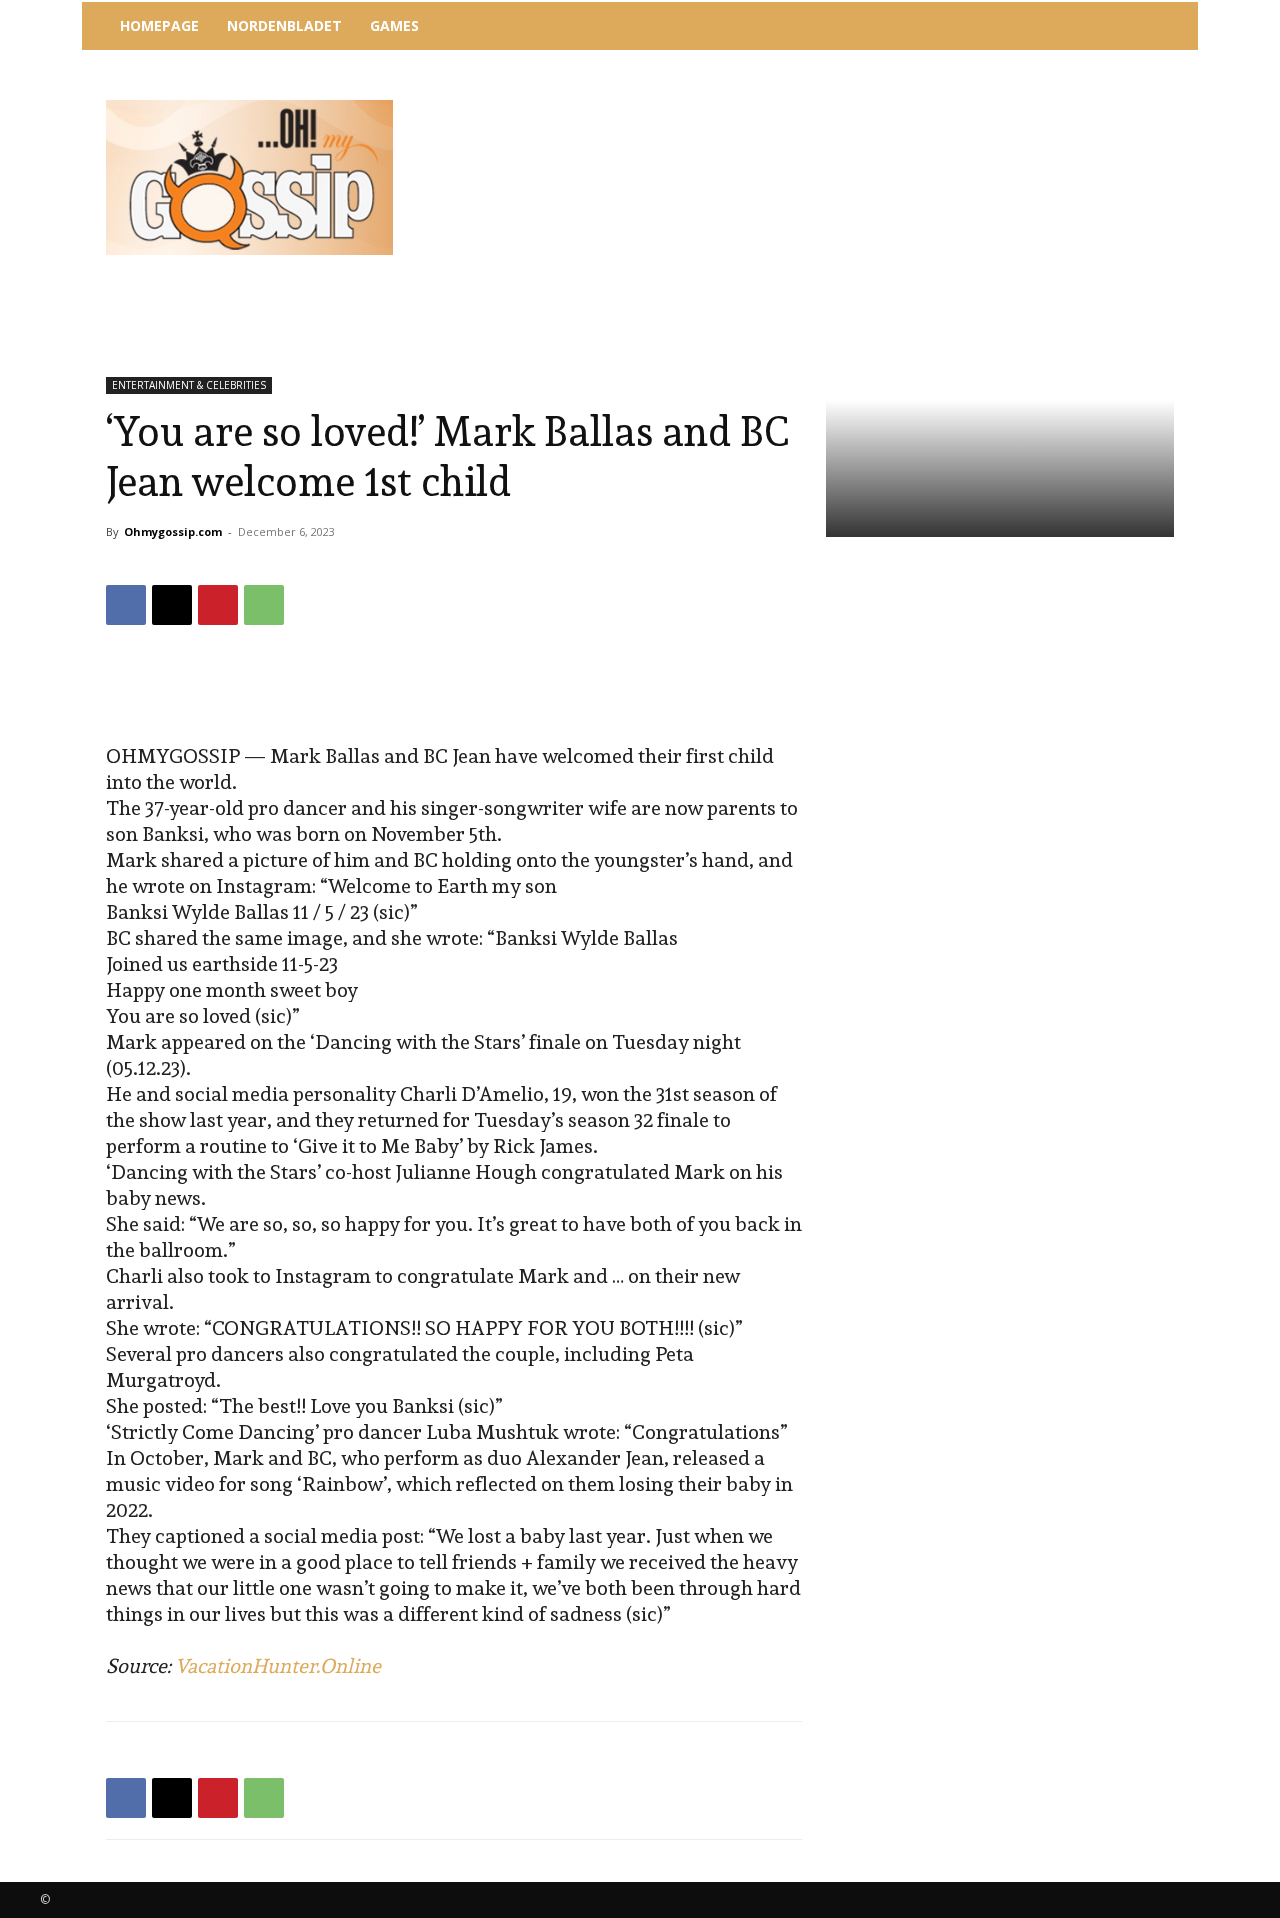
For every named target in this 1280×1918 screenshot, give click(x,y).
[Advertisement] (805, 105)
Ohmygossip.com (173, 531)
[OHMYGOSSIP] (249, 177)
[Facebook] (126, 605)
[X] (172, 605)
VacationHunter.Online (278, 1666)
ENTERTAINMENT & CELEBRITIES (189, 385)
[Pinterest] (218, 605)
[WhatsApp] (264, 605)
